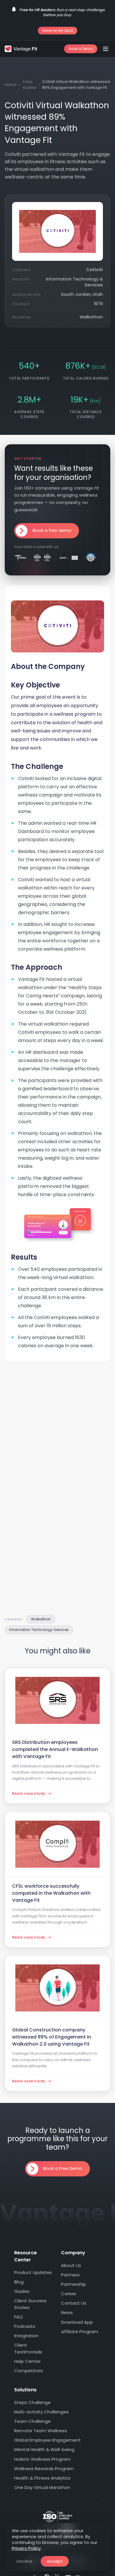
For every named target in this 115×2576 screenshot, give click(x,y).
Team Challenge (32, 2421)
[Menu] (106, 49)
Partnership (74, 2284)
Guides (22, 2291)
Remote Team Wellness (41, 2431)
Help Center (27, 2361)
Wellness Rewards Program (44, 2469)
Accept (55, 2561)
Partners (70, 2275)
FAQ (18, 2317)
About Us (71, 2265)
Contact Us (74, 2303)
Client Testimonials (28, 2348)
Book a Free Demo (63, 2168)
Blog (19, 2282)
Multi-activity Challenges (41, 2412)
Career (69, 2294)
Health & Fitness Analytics (42, 2478)
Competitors (28, 2371)
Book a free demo (52, 530)
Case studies (29, 85)
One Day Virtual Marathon (42, 2487)
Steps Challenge (32, 2402)
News (67, 2313)
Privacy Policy (26, 2548)
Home (11, 85)
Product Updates (33, 2272)
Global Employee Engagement (47, 2440)
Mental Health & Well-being (44, 2449)
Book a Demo (81, 49)
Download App (77, 2322)
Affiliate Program (80, 2332)
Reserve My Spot (58, 30)
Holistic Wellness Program (42, 2459)
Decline (24, 2561)
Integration (26, 2336)
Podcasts (25, 2326)
